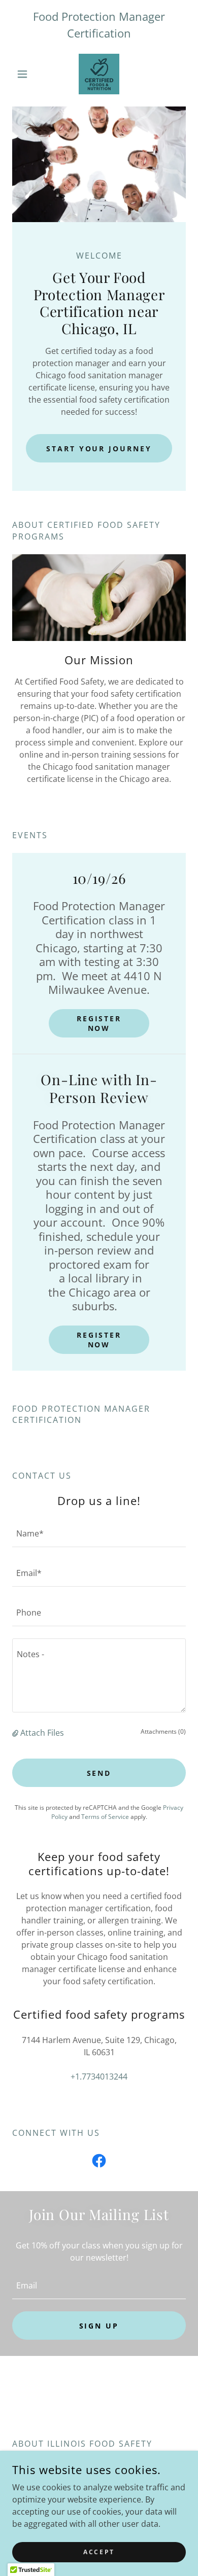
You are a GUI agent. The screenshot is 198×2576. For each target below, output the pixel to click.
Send (99, 1773)
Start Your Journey (99, 449)
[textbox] (99, 1533)
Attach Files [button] (42, 1733)
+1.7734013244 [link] (99, 2077)
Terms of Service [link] (105, 1817)
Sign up (99, 2326)
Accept (99, 2552)
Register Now (99, 1023)
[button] (25, 74)
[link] (99, 74)
